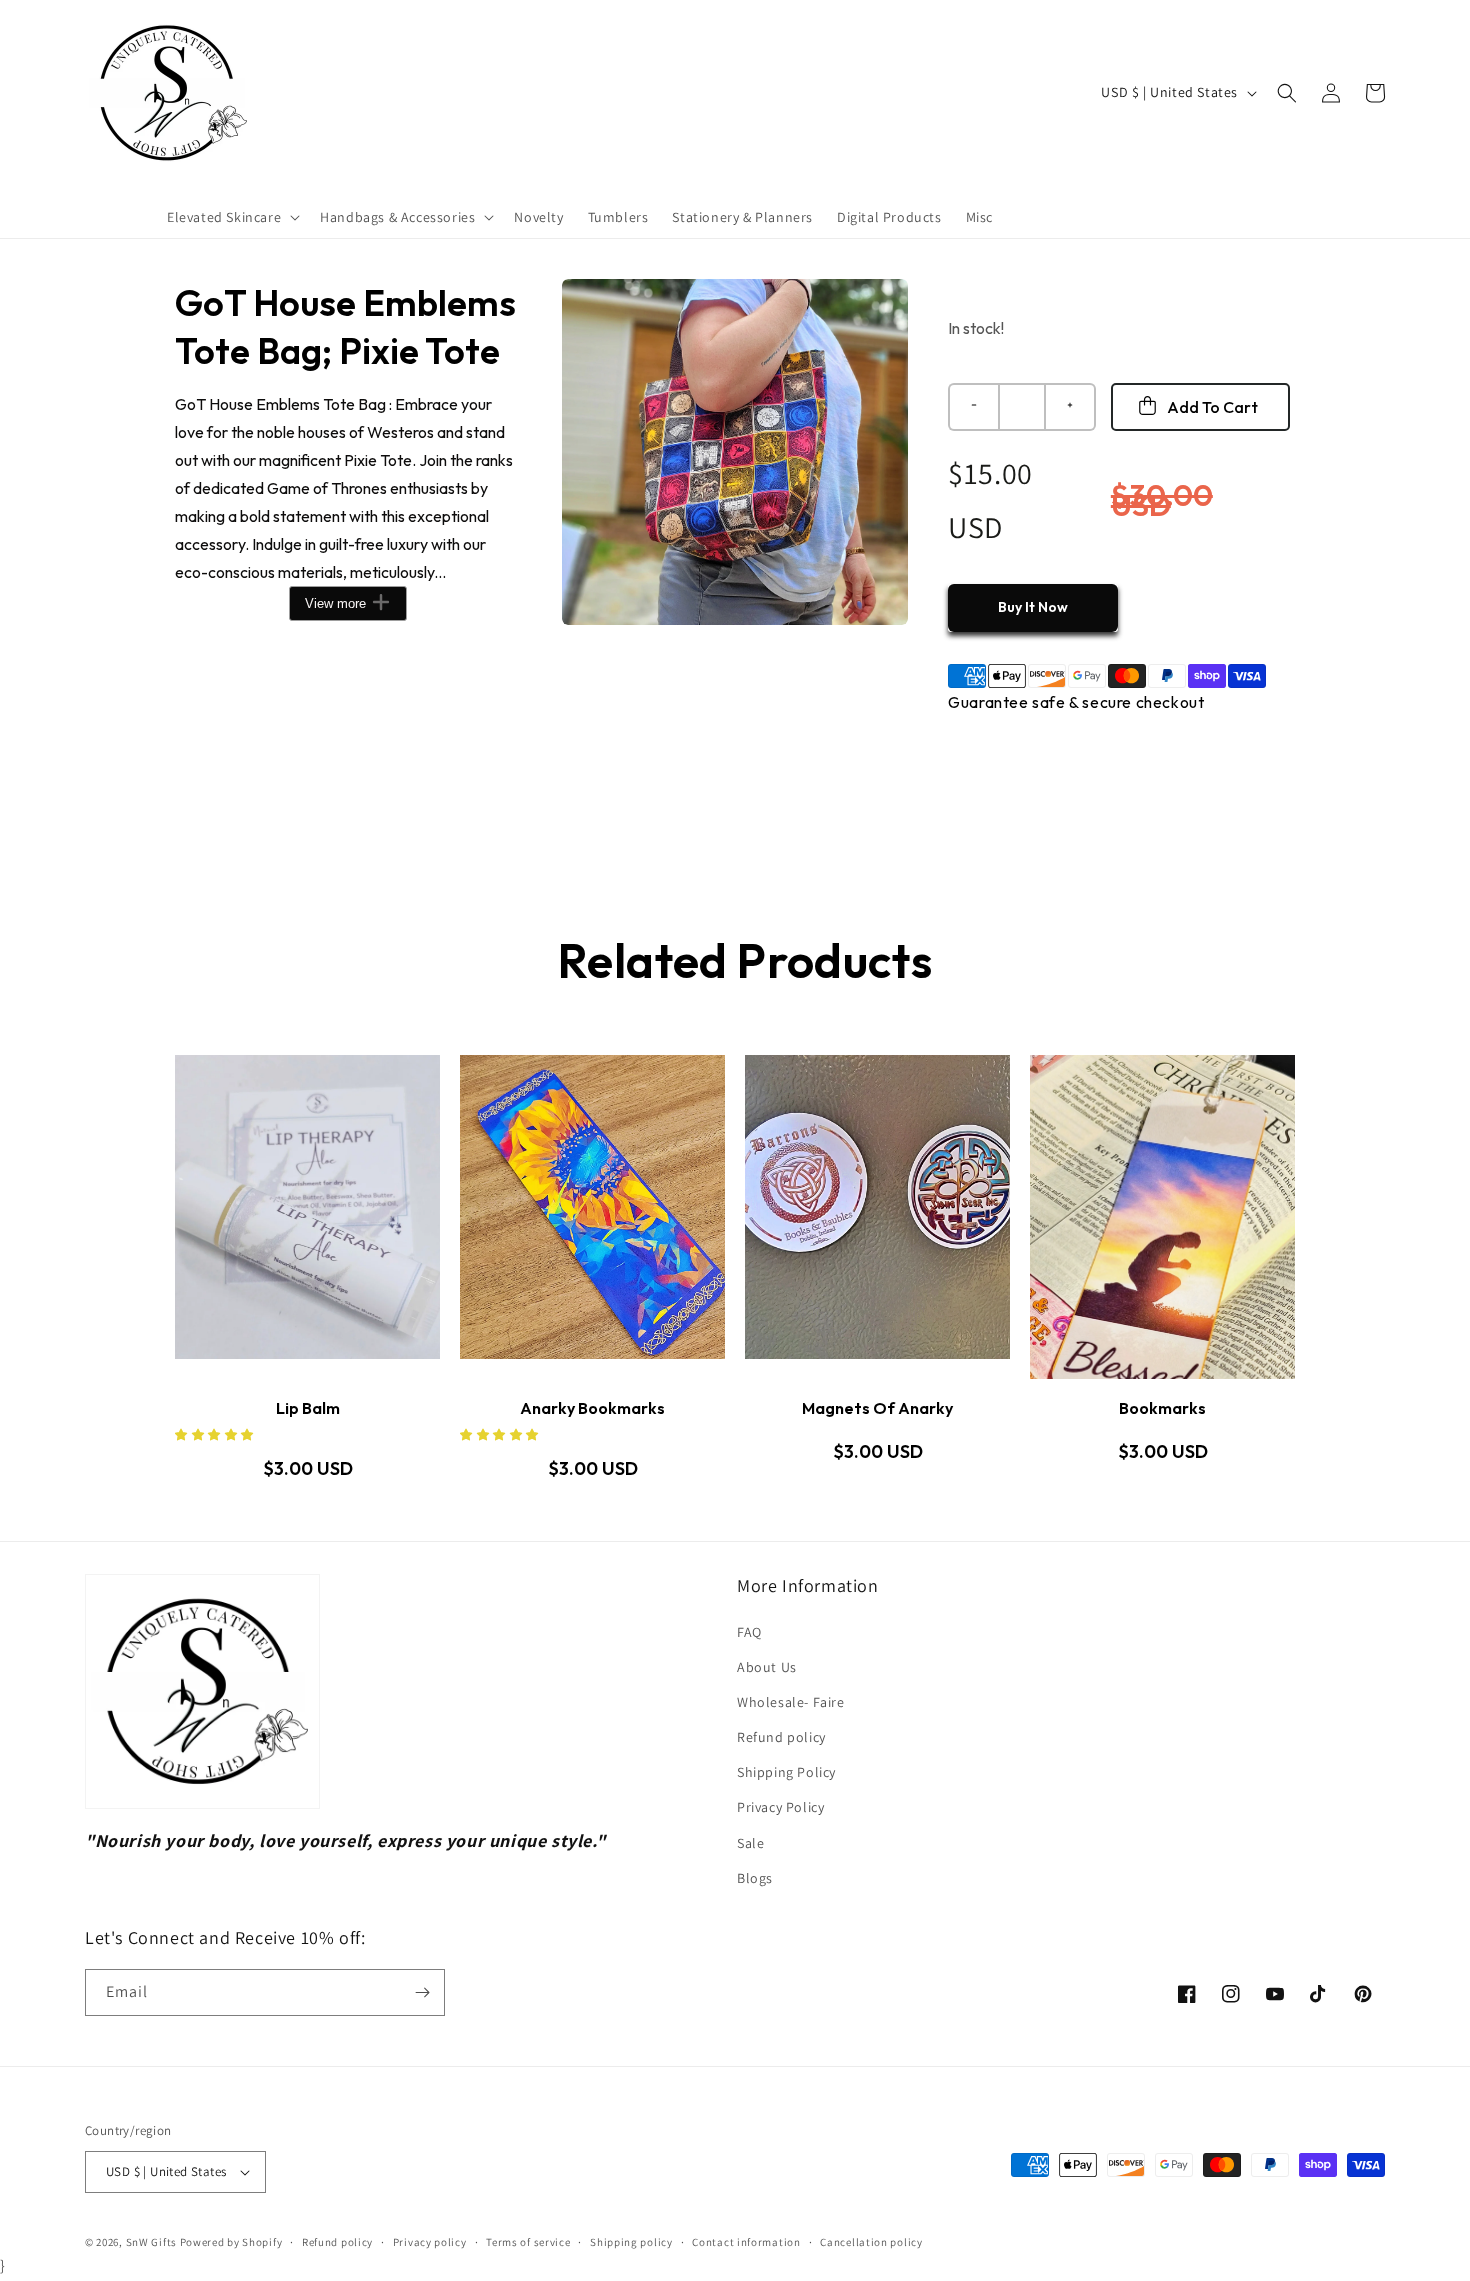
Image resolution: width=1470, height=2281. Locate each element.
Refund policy (781, 1737)
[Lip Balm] (307, 1217)
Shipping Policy (786, 1772)
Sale (750, 1843)
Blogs (755, 1878)
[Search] (1287, 93)
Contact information (746, 2242)
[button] (231, 217)
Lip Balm (308, 1408)
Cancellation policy (871, 2242)
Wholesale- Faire (791, 1702)
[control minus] (973, 407)
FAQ (749, 1632)
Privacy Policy (780, 1807)
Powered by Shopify (231, 2242)
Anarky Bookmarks (592, 1408)
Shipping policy (631, 2242)
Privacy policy (430, 2242)
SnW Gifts (151, 2242)
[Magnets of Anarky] (877, 1217)
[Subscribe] (422, 1992)
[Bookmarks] (1162, 1217)
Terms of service (528, 2242)
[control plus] (1071, 407)
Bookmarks (1162, 1408)
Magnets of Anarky (877, 1408)
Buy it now (1033, 607)
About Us (767, 1667)
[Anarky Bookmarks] (592, 1217)
